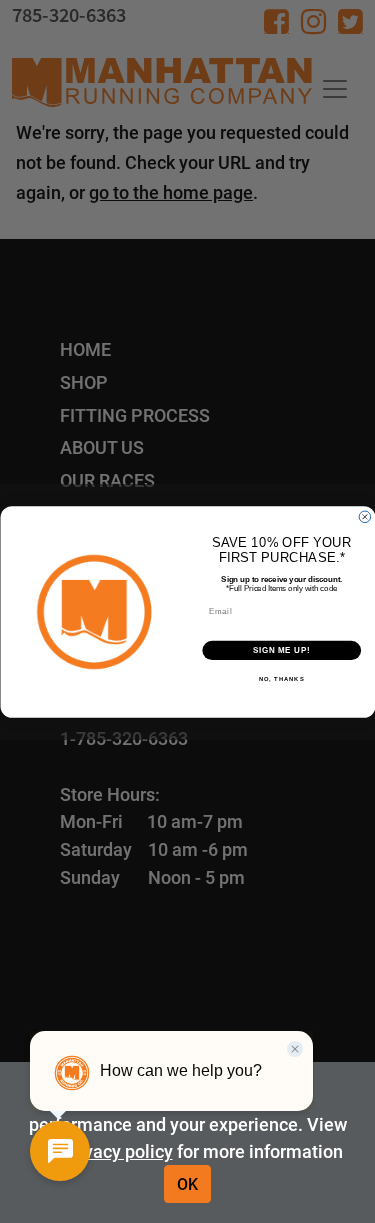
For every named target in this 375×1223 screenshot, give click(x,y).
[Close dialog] (365, 517)
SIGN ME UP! (281, 650)
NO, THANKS (281, 679)
